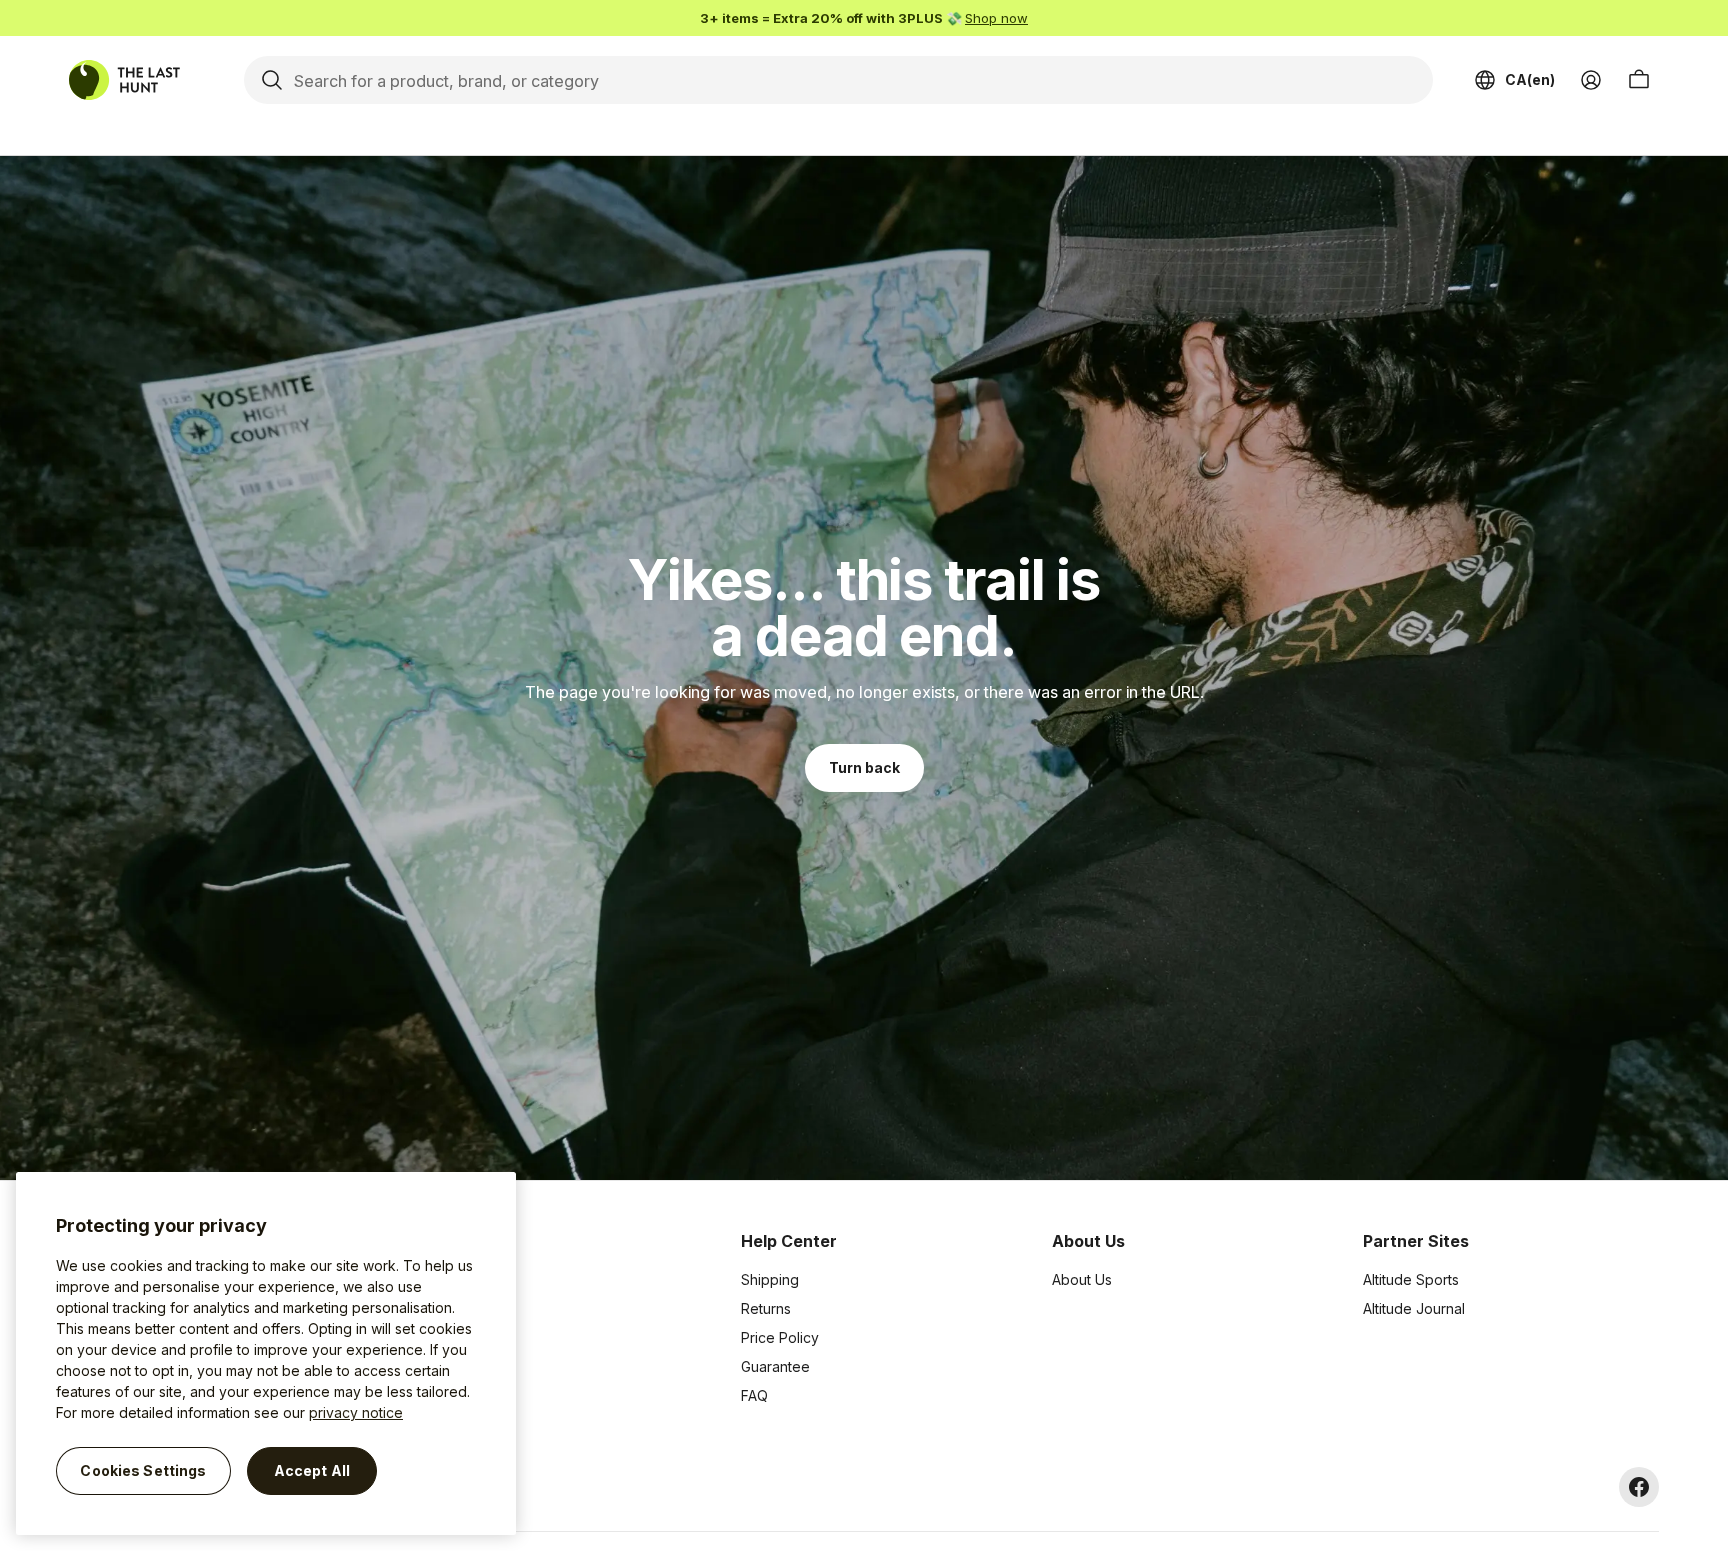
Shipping (770, 1279)
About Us (1082, 1279)
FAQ (754, 1395)
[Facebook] (1639, 1487)
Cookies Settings (143, 1470)
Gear (445, 1395)
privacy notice (356, 1412)
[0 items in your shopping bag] (1639, 80)
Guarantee (775, 1366)
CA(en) (1530, 79)
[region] (266, 1353)
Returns (766, 1308)
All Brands (461, 1279)
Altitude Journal (1414, 1308)
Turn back (864, 767)
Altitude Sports (1411, 1279)
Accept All (312, 1470)
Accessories (469, 1337)
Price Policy (780, 1337)
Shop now (996, 18)
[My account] (1591, 80)
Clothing (456, 1308)
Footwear (460, 1366)
